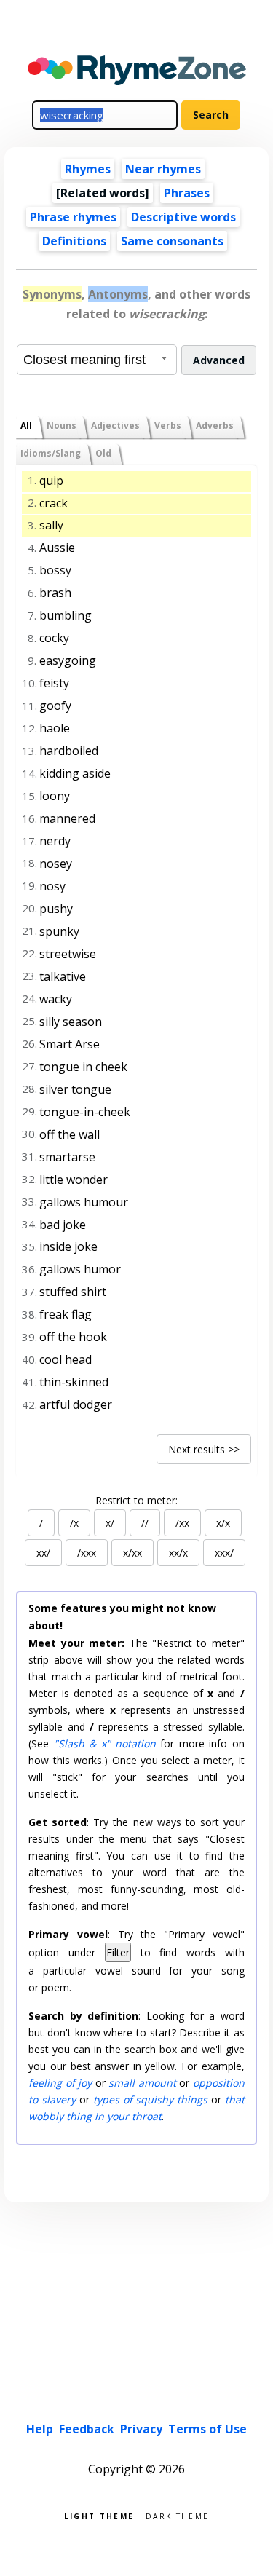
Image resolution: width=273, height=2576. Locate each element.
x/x (223, 1523)
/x (74, 1523)
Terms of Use (207, 2429)
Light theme (99, 2515)
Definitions (74, 241)
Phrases (187, 193)
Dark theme (177, 2515)
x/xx (132, 1553)
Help (40, 2429)
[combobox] (97, 360)
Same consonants (172, 241)
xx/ (43, 1553)
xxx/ (224, 1553)
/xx (182, 1523)
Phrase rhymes (73, 217)
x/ (110, 1523)
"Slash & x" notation (105, 1743)
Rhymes (88, 169)
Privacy (141, 2429)
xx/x (178, 1553)
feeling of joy (60, 2083)
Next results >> (204, 1449)
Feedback (87, 2429)
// (145, 1523)
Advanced (219, 360)
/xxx (87, 1553)
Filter (118, 1952)
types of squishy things (150, 2099)
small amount (142, 2083)
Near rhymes (163, 169)
